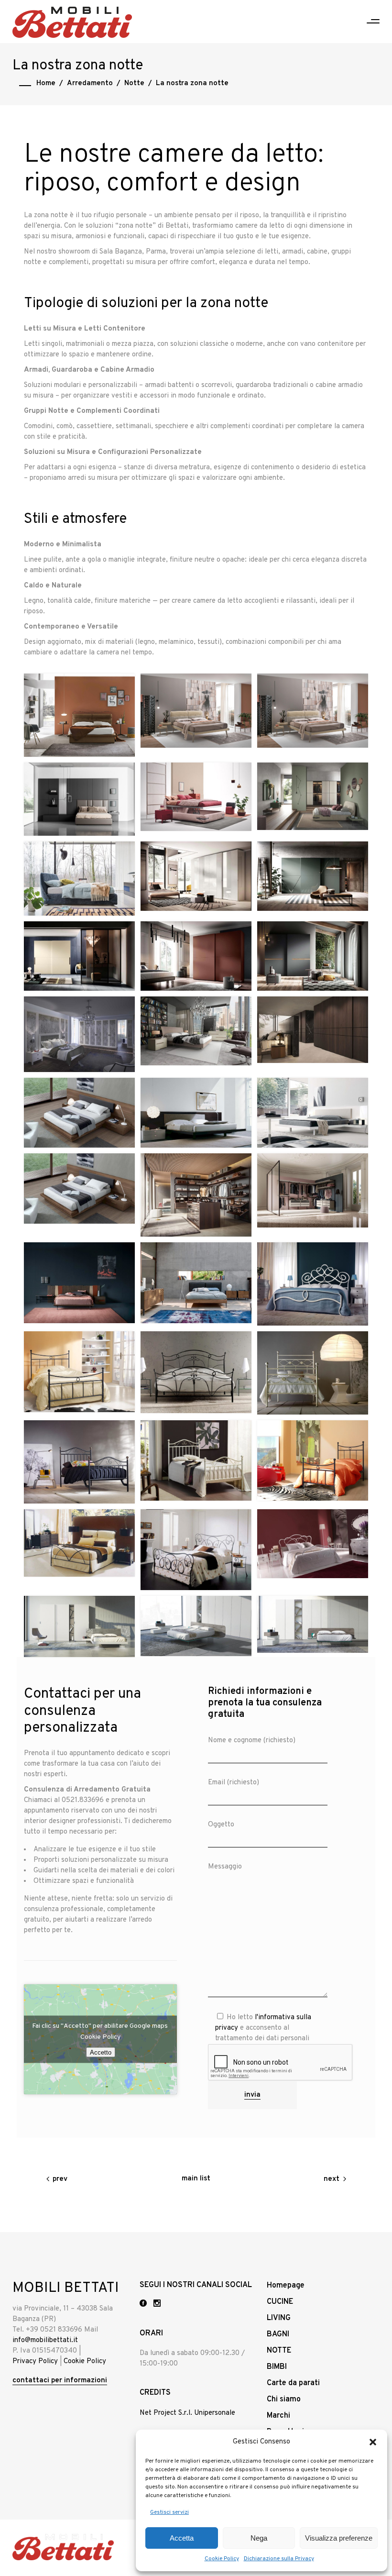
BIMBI (277, 2367)
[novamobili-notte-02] (313, 796)
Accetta (182, 2538)
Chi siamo (284, 2399)
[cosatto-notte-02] (196, 1460)
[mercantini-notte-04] (313, 876)
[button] (373, 2442)
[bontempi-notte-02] (196, 1550)
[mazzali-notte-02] (196, 1031)
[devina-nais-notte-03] (313, 1190)
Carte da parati (293, 2383)
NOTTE (279, 2351)
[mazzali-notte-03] (79, 1034)
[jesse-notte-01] (196, 1195)
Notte (134, 83)
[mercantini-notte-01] (313, 956)
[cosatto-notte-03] (79, 1462)
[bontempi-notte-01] (313, 1544)
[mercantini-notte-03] (79, 956)
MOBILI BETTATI (66, 2288)
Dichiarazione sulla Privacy (279, 2559)
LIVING (279, 2318)
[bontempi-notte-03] (79, 1543)
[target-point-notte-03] (79, 715)
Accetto (101, 2052)
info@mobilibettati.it (45, 2340)
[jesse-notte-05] (79, 1113)
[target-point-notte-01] (313, 711)
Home (46, 83)
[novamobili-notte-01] (79, 879)
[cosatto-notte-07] (313, 1284)
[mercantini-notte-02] (196, 956)
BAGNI (278, 2334)
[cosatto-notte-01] (313, 1460)
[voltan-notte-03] (79, 1627)
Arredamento (90, 83)
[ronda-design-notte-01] (79, 799)
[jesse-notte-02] (79, 1188)
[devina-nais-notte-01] (196, 1283)
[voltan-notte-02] (196, 1626)
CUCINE (280, 2302)
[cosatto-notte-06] (79, 1372)
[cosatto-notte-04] (313, 1373)
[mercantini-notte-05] (196, 876)
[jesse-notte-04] (196, 1113)
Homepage (286, 2286)
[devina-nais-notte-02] (79, 1283)
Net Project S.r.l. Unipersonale (187, 2413)
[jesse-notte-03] (313, 1113)
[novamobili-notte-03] (196, 797)
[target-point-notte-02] (196, 711)
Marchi (278, 2416)
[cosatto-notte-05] (196, 1372)
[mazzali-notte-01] (313, 1030)
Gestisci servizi (169, 2512)
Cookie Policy (222, 2559)
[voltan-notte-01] (313, 1624)
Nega (259, 2538)
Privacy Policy (35, 2361)
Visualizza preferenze (339, 2538)
